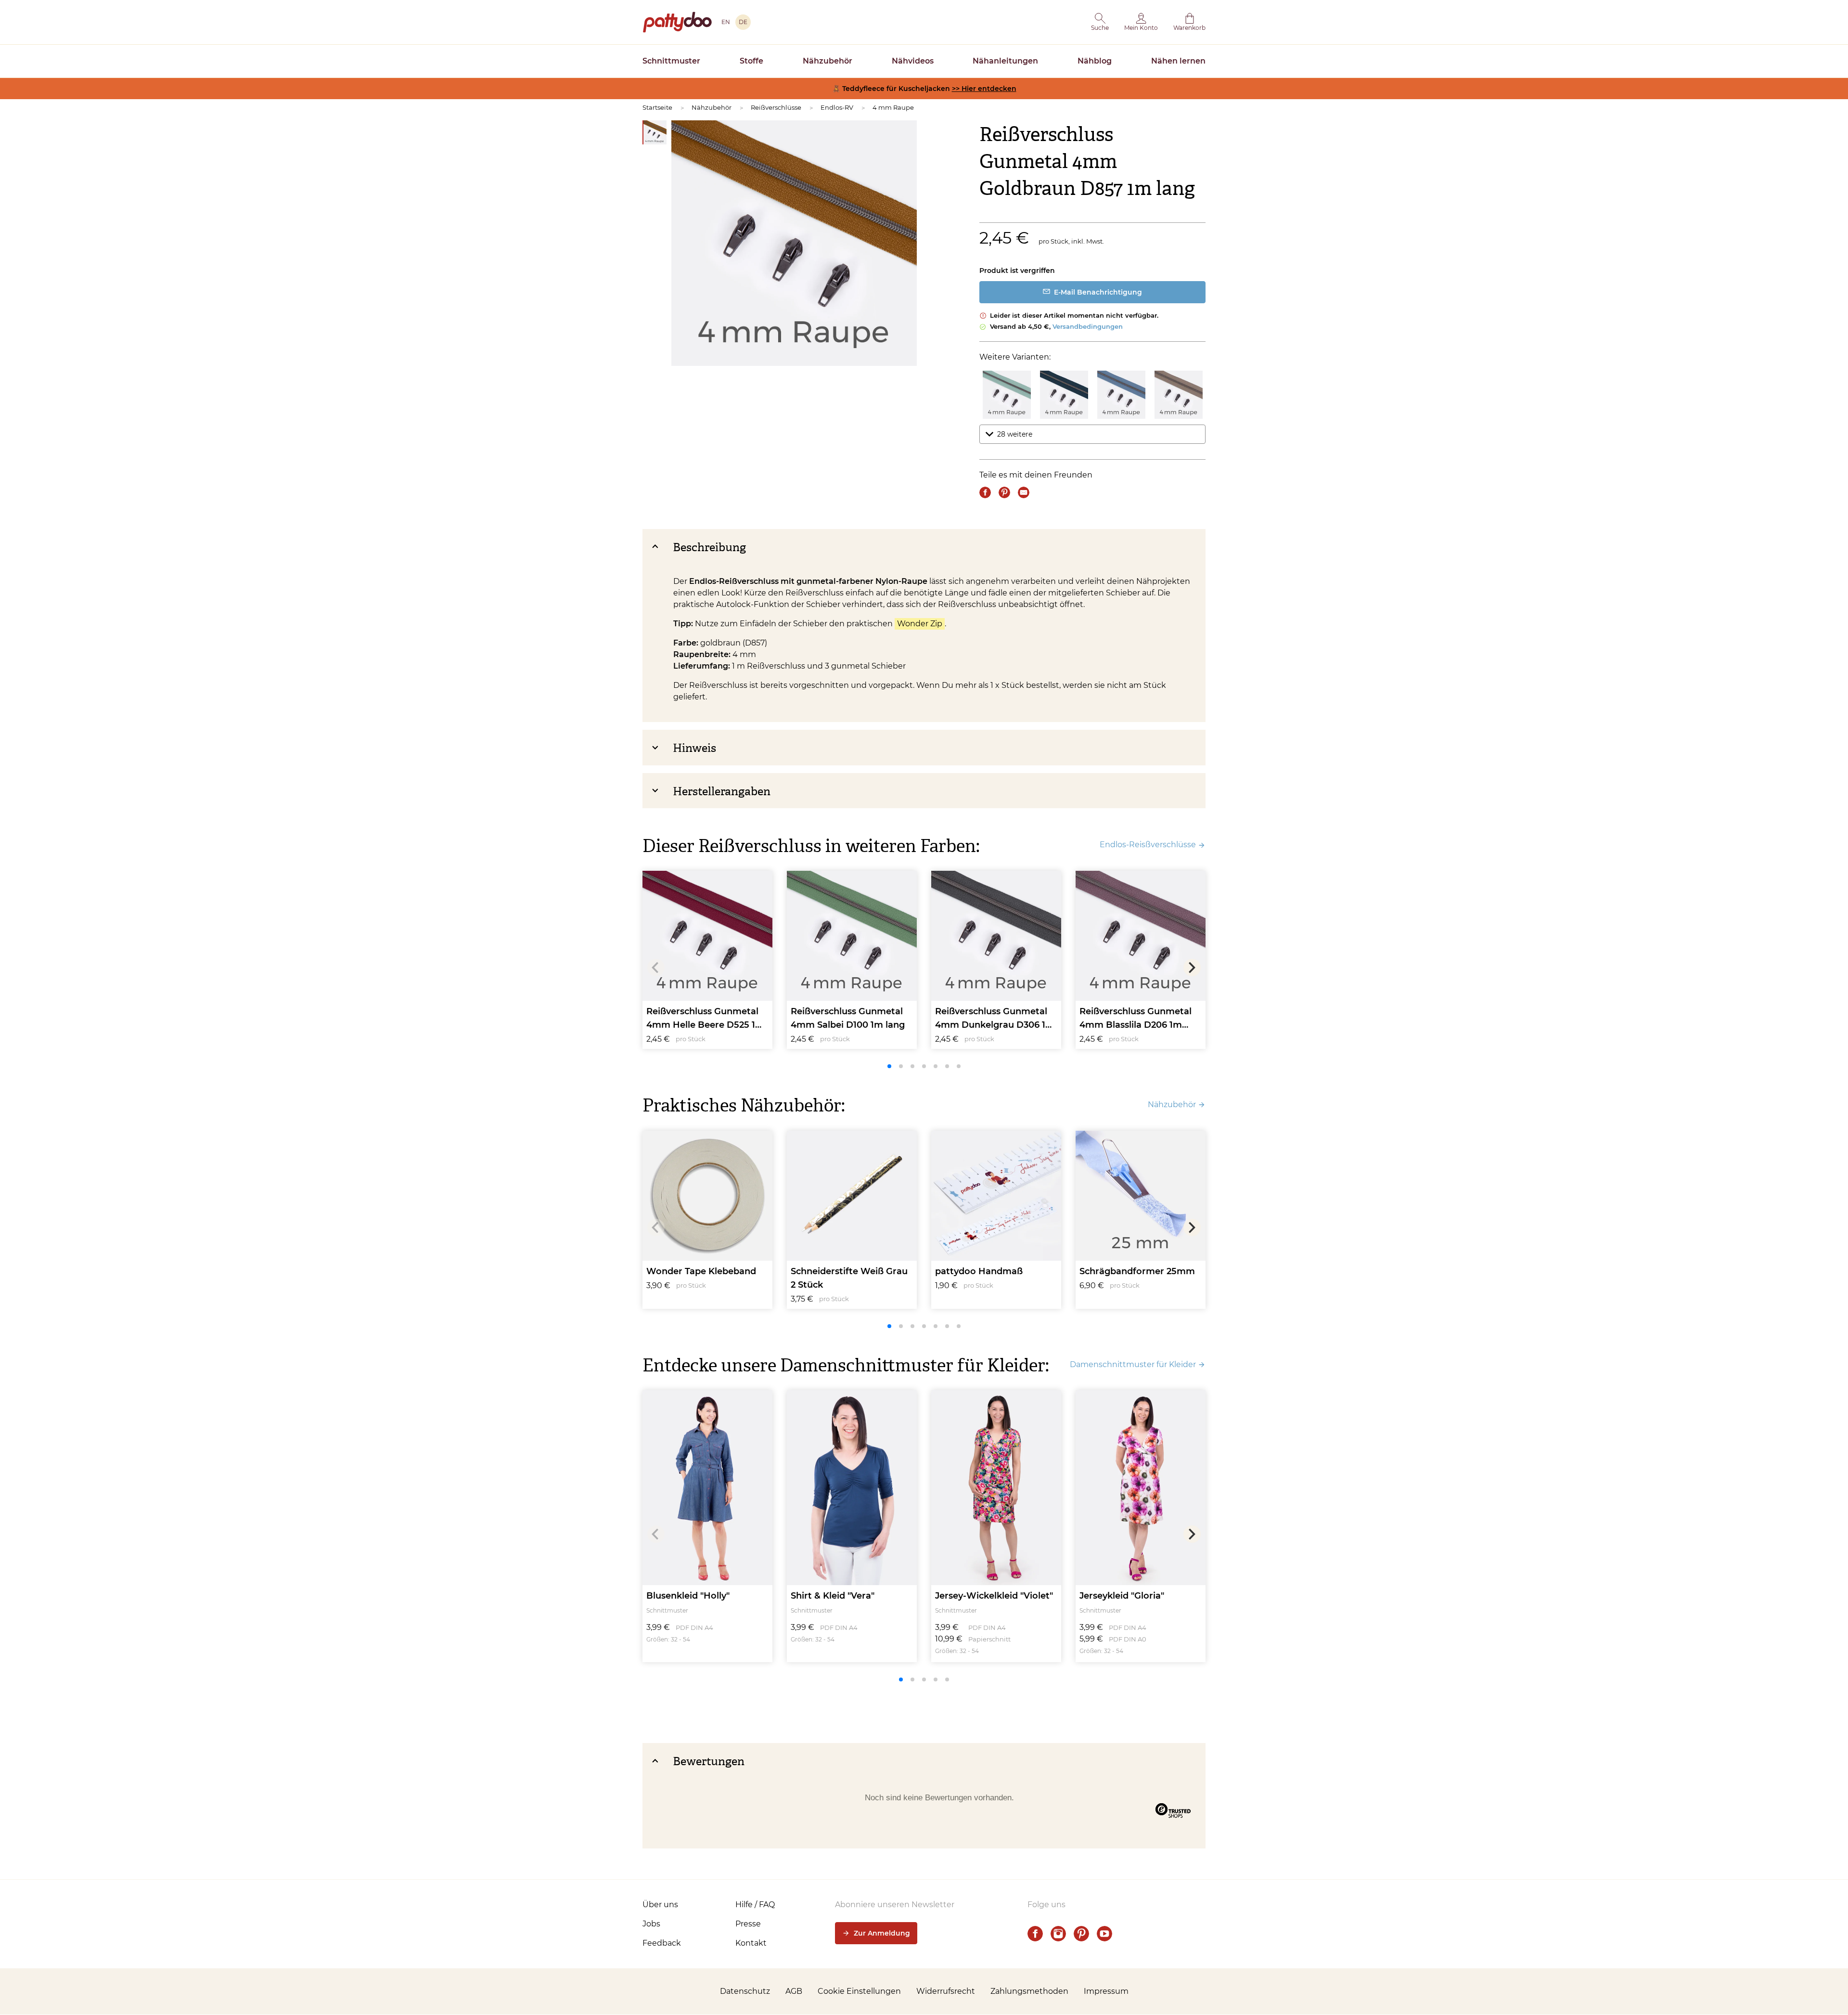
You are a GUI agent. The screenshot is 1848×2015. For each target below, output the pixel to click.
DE (743, 22)
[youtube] (1104, 1934)
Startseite (657, 107)
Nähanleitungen (1005, 61)
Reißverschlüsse (776, 107)
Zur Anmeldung (882, 1933)
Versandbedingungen (1088, 326)
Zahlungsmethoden (1029, 1991)
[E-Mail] (1024, 492)
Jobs (651, 1924)
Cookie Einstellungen (859, 1991)
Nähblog (1095, 61)
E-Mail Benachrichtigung (1098, 292)
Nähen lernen (1178, 61)
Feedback (662, 1943)
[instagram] (1058, 1934)
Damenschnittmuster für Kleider (1133, 1364)
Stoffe (751, 61)
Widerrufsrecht (946, 1991)
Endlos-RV (837, 107)
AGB (794, 1991)
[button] (1100, 22)
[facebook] (1035, 1934)
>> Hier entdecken (984, 89)
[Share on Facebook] (985, 492)
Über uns (660, 1905)
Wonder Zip (920, 624)
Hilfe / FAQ (755, 1905)
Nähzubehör (828, 61)
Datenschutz (745, 1991)
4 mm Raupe (893, 107)
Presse (748, 1924)
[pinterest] (1081, 1934)
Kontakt (751, 1943)
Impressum (1106, 1991)
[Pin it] (1004, 492)
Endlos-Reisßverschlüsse (1148, 845)
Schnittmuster (671, 61)
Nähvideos (913, 61)
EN (726, 22)
